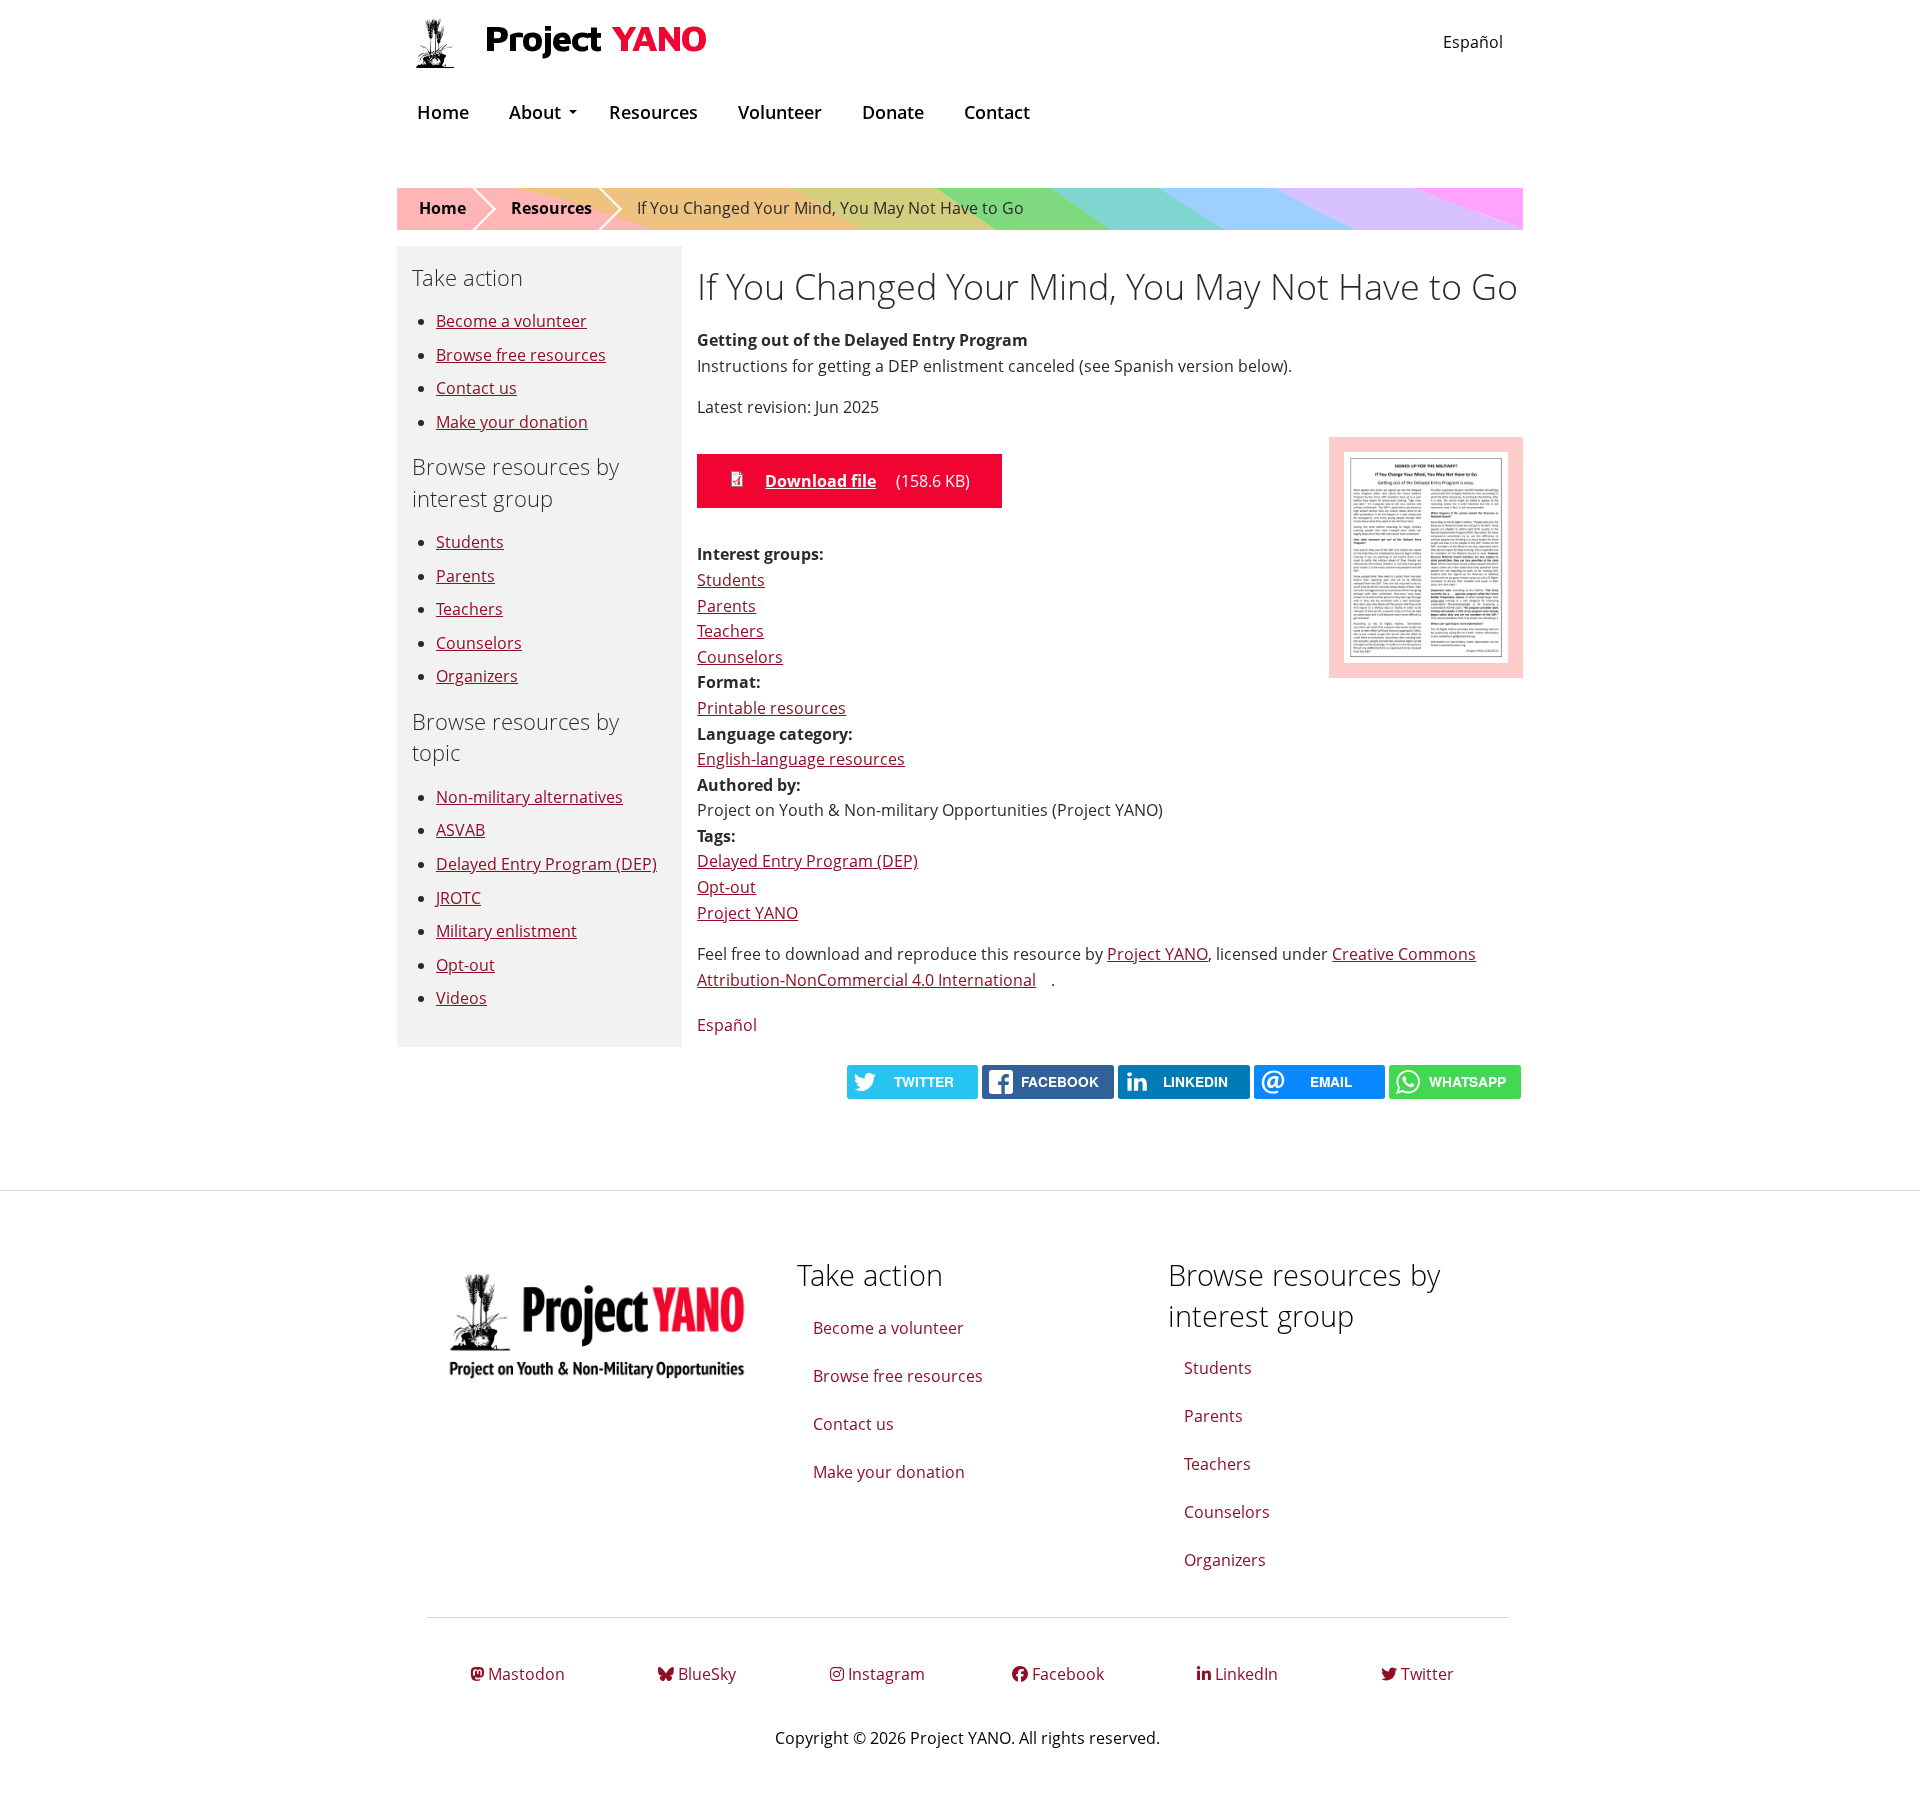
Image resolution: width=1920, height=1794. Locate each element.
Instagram (884, 1674)
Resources (653, 112)
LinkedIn (1244, 1674)
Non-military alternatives (529, 797)
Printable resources (771, 708)
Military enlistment (506, 931)
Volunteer (780, 112)
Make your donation (512, 422)
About (535, 112)
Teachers (730, 631)
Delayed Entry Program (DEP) (807, 861)
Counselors (740, 657)
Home (443, 112)
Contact (997, 112)
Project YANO (747, 913)
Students (731, 580)
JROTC (458, 898)
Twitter (1425, 1674)
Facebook (1066, 1674)
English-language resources (801, 759)
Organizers (477, 676)
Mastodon (524, 1674)
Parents (726, 606)
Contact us (476, 388)
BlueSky (705, 1674)
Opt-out (726, 887)
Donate (893, 112)
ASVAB (460, 830)
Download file (820, 481)
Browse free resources (521, 355)
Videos (461, 998)
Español (1473, 42)
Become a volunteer (511, 321)
